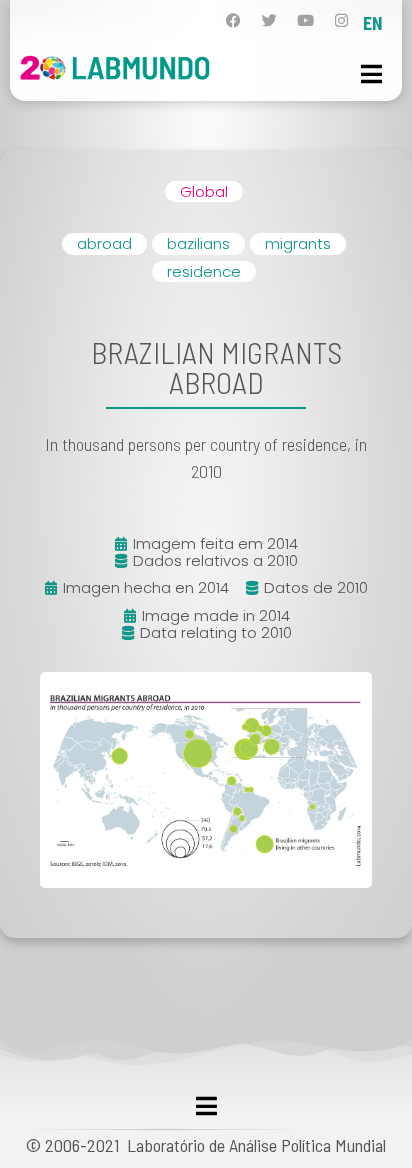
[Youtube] (305, 20)
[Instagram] (341, 20)
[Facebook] (233, 20)
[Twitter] (269, 20)
